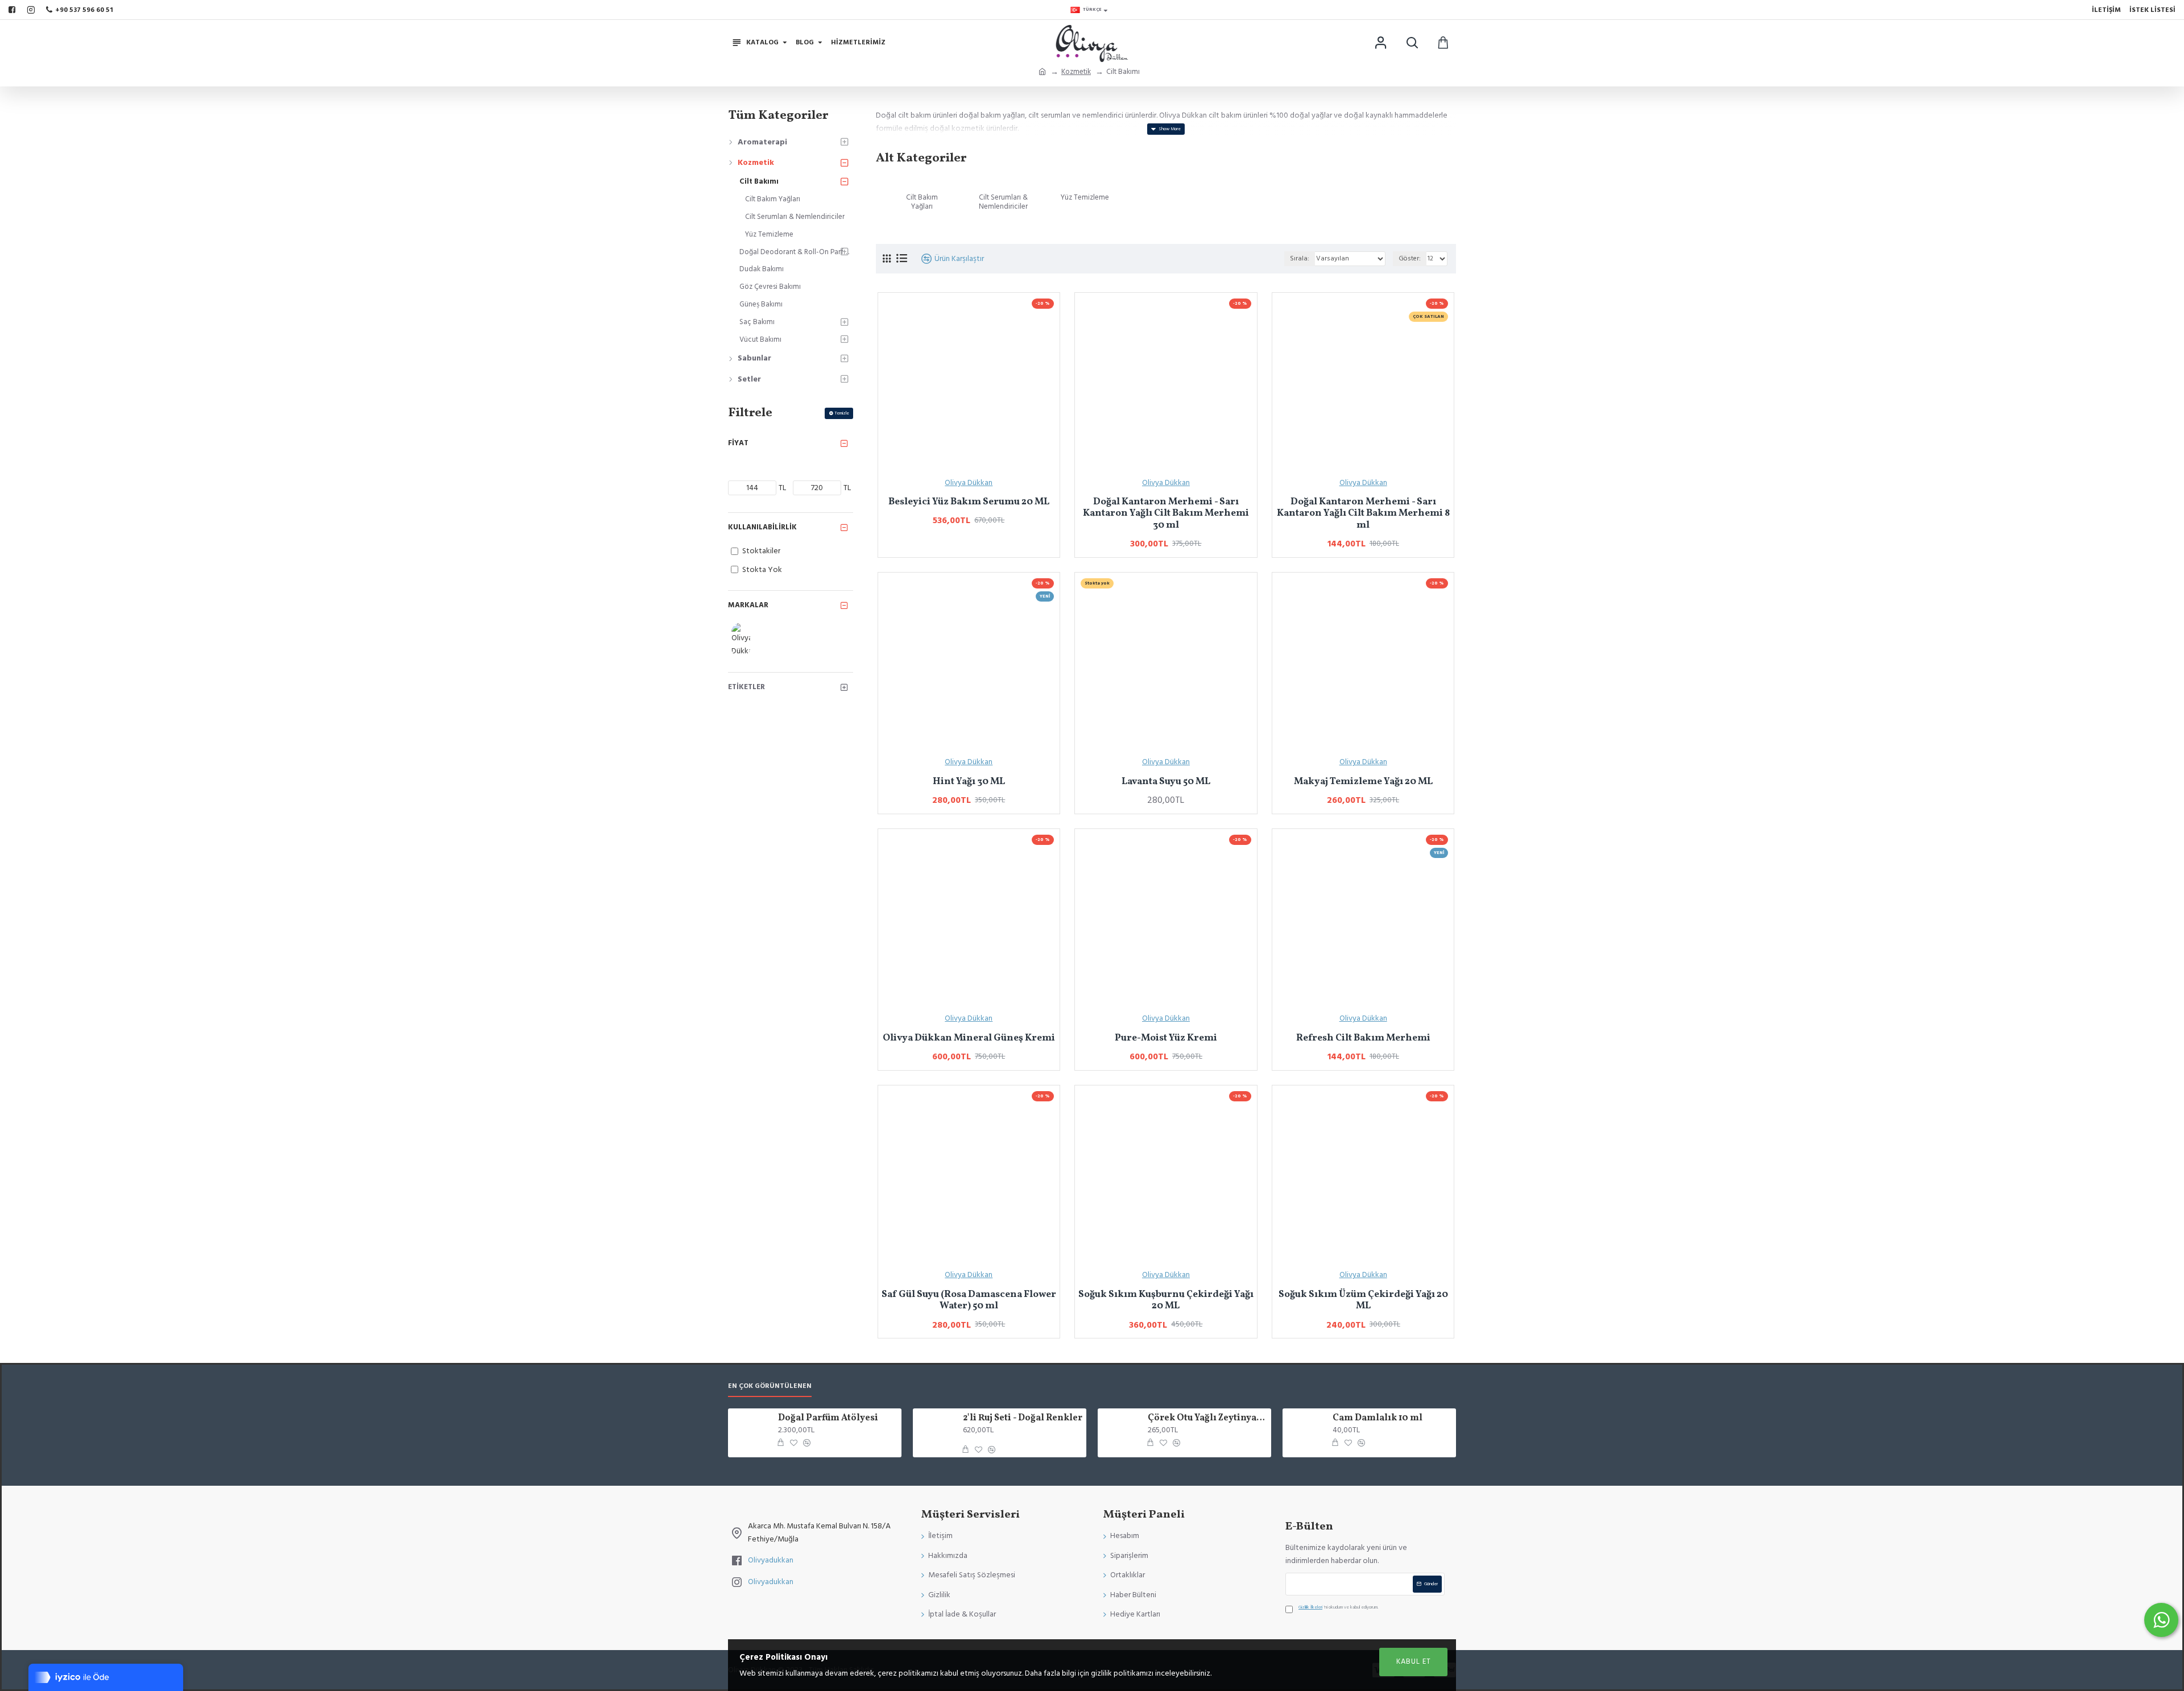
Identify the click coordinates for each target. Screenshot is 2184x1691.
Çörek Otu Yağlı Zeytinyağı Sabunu (1207, 1418)
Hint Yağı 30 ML (969, 782)
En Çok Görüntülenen (770, 1386)
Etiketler (746, 687)
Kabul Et (1414, 1661)
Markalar (748, 605)
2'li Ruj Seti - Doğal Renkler (1023, 1418)
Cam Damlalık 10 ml (1378, 1418)
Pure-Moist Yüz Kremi (1166, 1038)
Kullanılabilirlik (762, 527)
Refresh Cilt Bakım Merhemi (1363, 1038)
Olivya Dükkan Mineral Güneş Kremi (969, 1038)
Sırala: (1300, 258)
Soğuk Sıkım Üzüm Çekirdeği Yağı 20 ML (1363, 1301)
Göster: (1410, 258)
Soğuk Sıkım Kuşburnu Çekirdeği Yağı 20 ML (1166, 1301)
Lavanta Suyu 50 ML (1166, 782)
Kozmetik (1076, 72)
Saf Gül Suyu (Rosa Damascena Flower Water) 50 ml (969, 1301)
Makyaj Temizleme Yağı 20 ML (1363, 782)
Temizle (842, 413)
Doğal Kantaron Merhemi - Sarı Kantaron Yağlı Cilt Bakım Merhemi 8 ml (1363, 514)
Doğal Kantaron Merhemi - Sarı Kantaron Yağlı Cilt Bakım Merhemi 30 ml (1166, 514)
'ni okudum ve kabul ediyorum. (1338, 1607)
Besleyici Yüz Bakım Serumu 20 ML (969, 502)
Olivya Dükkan (969, 483)
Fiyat (738, 443)
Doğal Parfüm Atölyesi (828, 1418)
